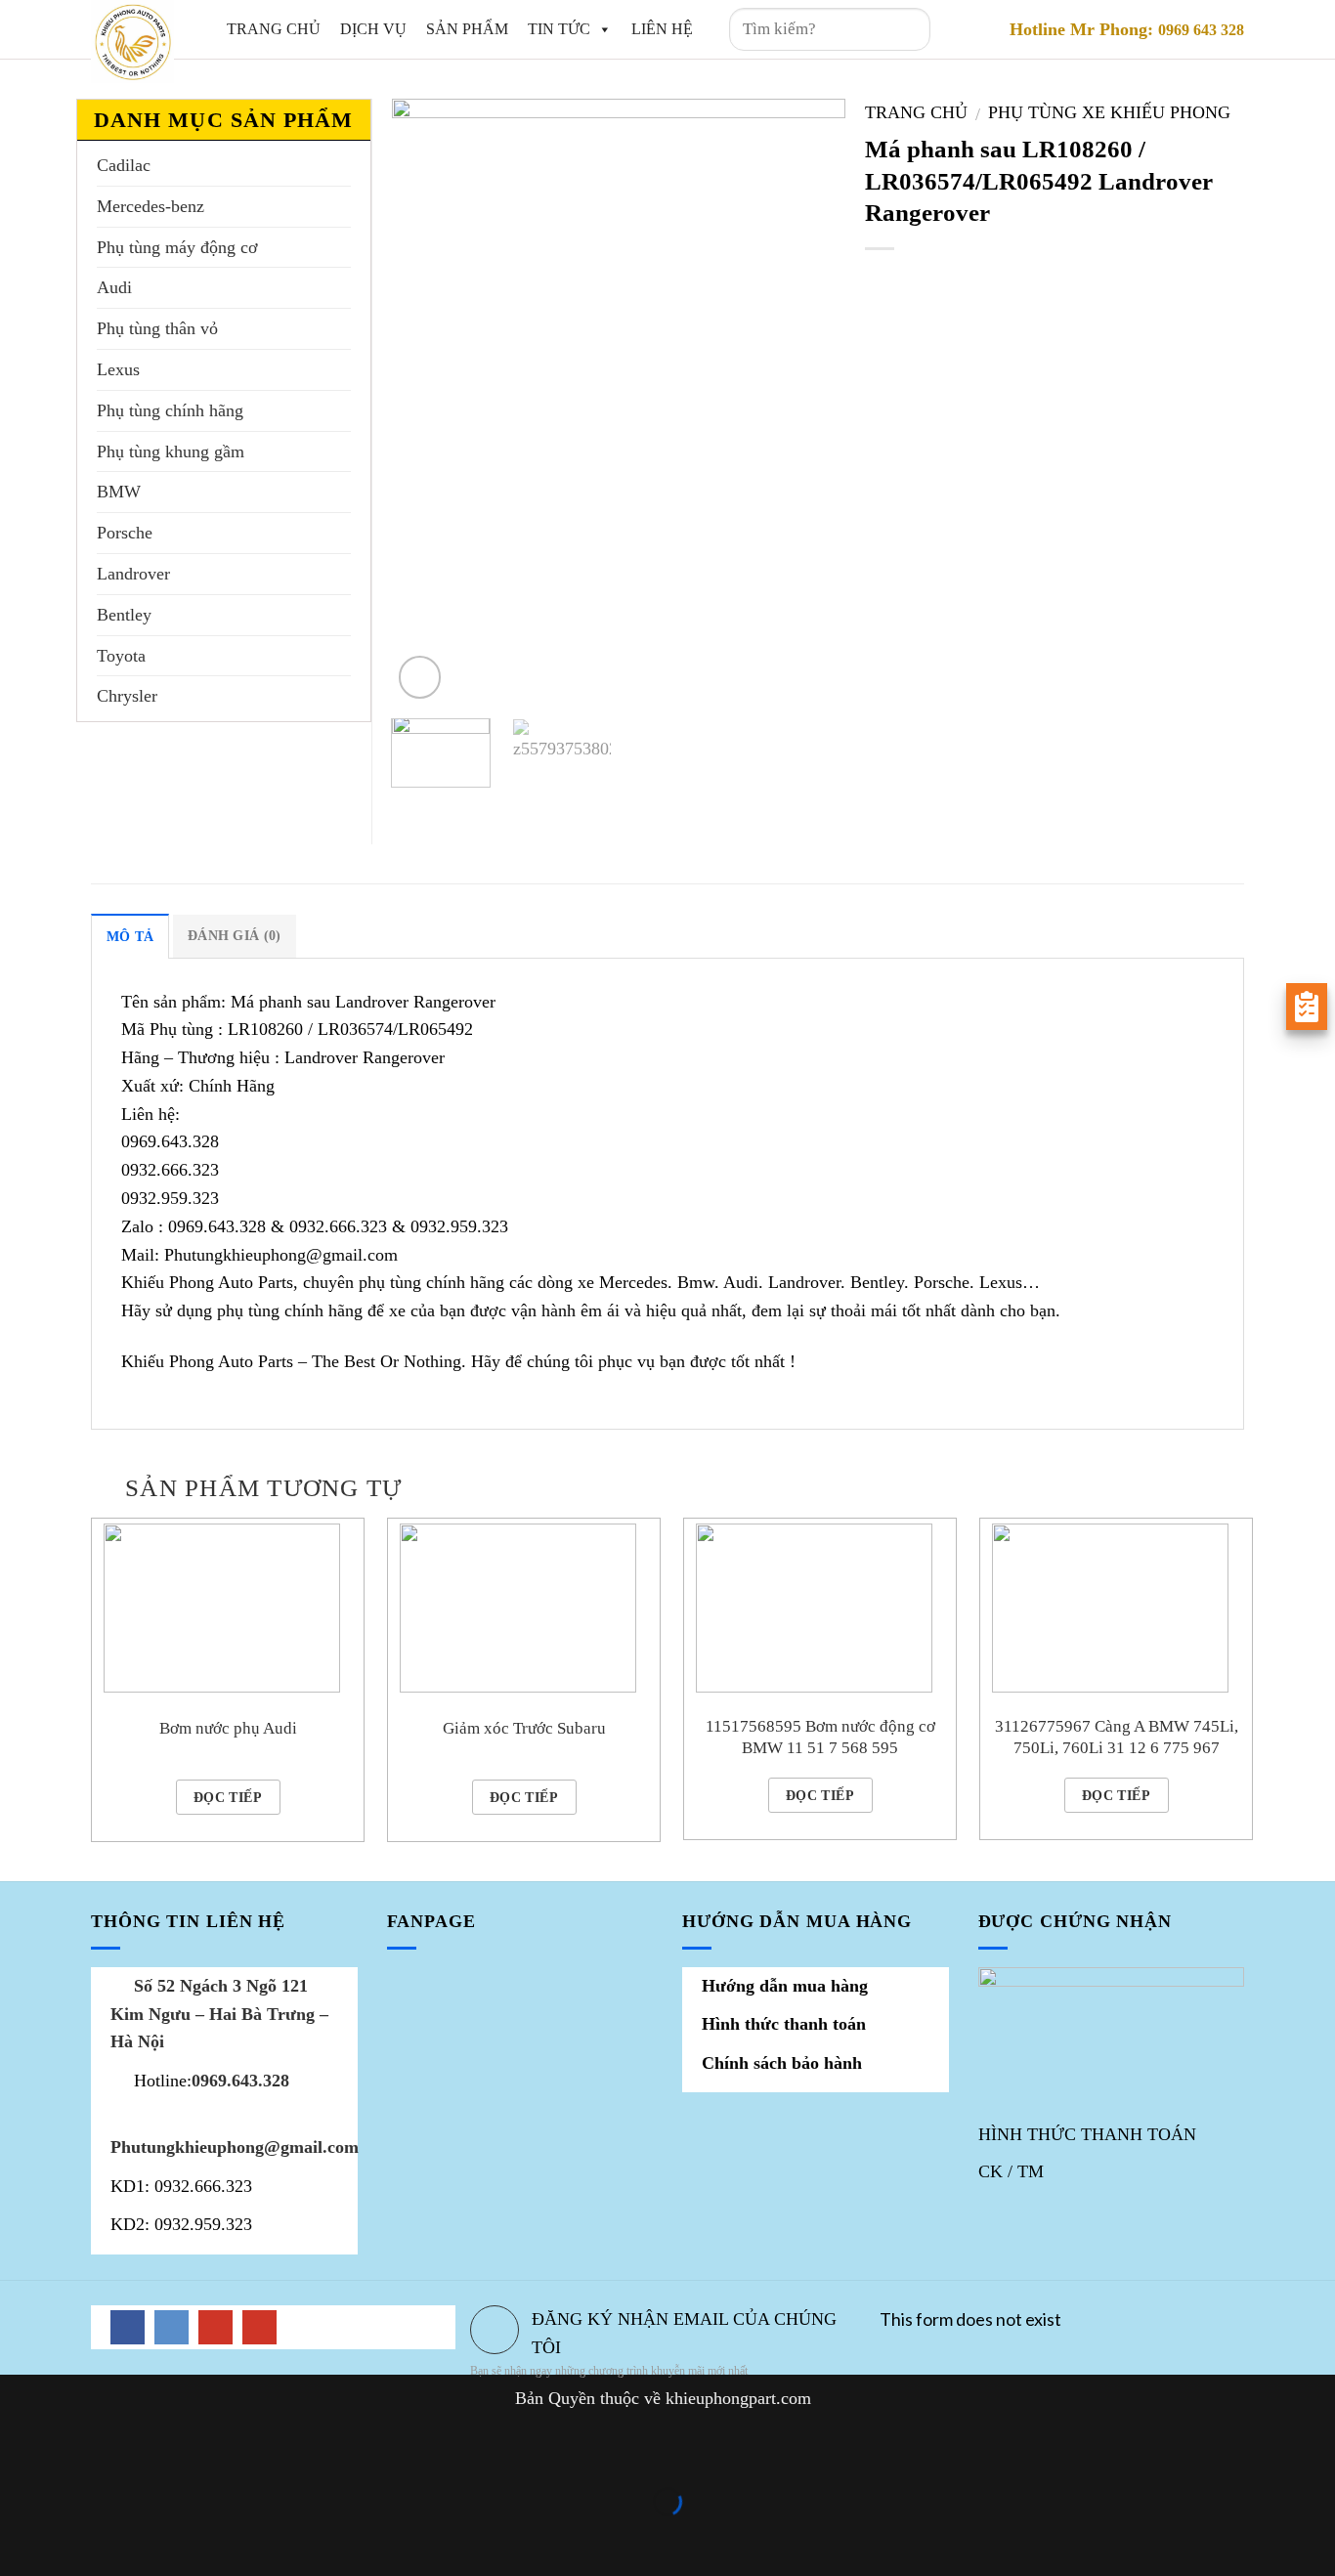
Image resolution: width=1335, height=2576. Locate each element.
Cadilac (124, 165)
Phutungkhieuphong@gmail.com (235, 2147)
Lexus (118, 369)
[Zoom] (420, 677)
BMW (119, 492)
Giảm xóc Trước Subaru (524, 1728)
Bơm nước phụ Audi (228, 1728)
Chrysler (127, 696)
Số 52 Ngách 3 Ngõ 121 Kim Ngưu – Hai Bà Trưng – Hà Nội (219, 2014)
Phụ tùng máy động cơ (177, 247)
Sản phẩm (467, 29)
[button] (601, 29)
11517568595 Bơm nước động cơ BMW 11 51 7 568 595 (820, 1737)
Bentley (124, 615)
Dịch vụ (373, 29)
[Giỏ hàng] (972, 29)
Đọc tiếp (228, 1797)
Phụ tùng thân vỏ (157, 328)
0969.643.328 (240, 2081)
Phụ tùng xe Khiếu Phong (1109, 112)
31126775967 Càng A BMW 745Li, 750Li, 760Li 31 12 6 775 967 (1117, 1737)
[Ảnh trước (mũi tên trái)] (22, 2538)
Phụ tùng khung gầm (171, 451)
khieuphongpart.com (738, 2398)
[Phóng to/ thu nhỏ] (84, 2449)
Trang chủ (916, 112)
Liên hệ (662, 29)
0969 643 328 (1201, 30)
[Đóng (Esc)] (22, 2449)
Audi (114, 287)
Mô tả (130, 936)
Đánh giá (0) (234, 935)
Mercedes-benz (151, 206)
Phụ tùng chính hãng (170, 410)
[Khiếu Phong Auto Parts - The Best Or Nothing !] (134, 42)
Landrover (133, 574)
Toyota (121, 656)
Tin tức (559, 29)
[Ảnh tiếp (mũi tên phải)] (84, 2538)
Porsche (125, 533)
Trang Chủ (274, 29)
